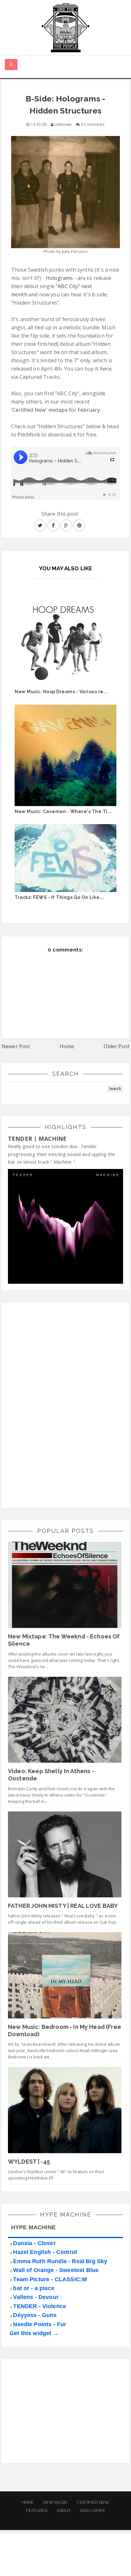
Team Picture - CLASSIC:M (50, 2279)
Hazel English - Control (45, 2252)
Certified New (93, 2502)
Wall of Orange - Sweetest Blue (56, 2270)
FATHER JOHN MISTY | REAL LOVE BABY (63, 1906)
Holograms (59, 278)
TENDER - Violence (40, 2306)
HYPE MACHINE (33, 2227)
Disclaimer (92, 2511)
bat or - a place (34, 2288)
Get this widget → (34, 2333)
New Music (55, 2502)
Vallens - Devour (36, 2297)
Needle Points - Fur (40, 2324)
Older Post (117, 1046)
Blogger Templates (107, 2565)
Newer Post (16, 1046)
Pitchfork (29, 435)
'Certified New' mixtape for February (55, 410)
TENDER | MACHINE (37, 1139)
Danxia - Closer (34, 2243)
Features (37, 2511)
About (64, 2511)
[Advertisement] (56, 1404)
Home (67, 1046)
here (105, 369)
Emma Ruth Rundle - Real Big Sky (60, 2261)
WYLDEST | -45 (29, 2162)
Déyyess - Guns (35, 2315)
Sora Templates (59, 2565)
